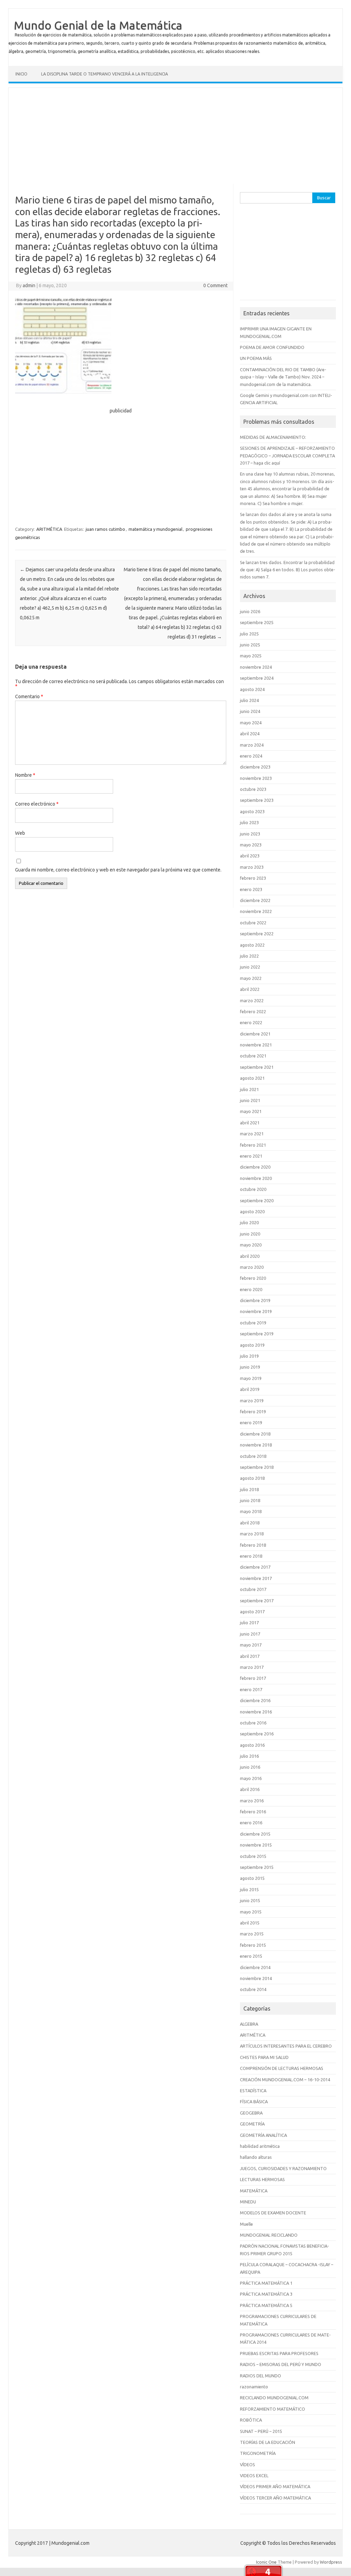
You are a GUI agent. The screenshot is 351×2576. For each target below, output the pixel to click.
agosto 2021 (252, 1078)
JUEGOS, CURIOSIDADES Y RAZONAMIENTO (283, 2168)
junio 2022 (250, 967)
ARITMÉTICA (49, 529)
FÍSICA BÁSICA (254, 2101)
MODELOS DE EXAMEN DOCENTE (273, 2213)
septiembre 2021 (257, 1067)
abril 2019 (250, 1389)
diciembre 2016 (255, 1700)
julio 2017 (249, 1623)
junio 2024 (250, 711)
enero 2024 (251, 756)
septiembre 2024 (257, 678)
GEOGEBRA (251, 2113)
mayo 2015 (251, 1912)
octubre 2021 (253, 1056)
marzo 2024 (252, 745)
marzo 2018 (252, 1534)
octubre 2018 (253, 1456)
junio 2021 (250, 1100)
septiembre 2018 (257, 1467)
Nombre (25, 775)
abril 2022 (250, 989)
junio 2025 (250, 645)
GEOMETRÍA (252, 2124)
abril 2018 (250, 1523)
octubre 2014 (253, 1989)
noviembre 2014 (256, 1978)
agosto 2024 (252, 689)
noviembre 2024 (256, 667)
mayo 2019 (251, 1378)
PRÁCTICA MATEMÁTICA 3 (266, 2294)
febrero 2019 (253, 1412)
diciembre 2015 (255, 1834)
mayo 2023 (251, 845)
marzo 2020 (252, 1267)
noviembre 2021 (256, 1045)
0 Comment (215, 285)
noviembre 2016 (256, 1712)
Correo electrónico (37, 804)
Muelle (246, 2224)
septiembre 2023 (257, 800)
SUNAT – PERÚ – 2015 (261, 2431)
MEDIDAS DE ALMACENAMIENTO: (273, 437)
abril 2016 (250, 1789)
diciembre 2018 (255, 1434)
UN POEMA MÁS (256, 358)
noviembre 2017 (256, 1578)
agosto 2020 (252, 1211)
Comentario (29, 696)
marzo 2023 (252, 867)
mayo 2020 (251, 1245)
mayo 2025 (251, 656)
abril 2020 (250, 1256)
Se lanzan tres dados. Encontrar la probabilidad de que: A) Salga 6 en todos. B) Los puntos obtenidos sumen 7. (288, 570)
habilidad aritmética (260, 2146)
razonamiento (254, 2387)
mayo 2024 (251, 723)
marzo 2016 (252, 1801)
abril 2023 (250, 856)
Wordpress (331, 2562)
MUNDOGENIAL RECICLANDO (269, 2235)
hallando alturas (256, 2157)
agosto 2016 (252, 1745)
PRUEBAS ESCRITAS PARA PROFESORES (279, 2353)
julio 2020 (249, 1222)
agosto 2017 (252, 1612)
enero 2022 (251, 1022)
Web (20, 833)
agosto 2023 (252, 811)
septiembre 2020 (257, 1201)
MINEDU (248, 2202)
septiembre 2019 (257, 1334)
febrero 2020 (253, 1278)
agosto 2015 (252, 1878)
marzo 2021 (252, 1134)
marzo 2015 (252, 1934)
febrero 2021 (253, 1145)
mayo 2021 (251, 1111)
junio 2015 (250, 1900)
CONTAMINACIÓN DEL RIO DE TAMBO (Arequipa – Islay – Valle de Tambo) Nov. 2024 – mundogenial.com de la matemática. (283, 377)
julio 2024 (249, 700)
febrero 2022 (253, 1011)
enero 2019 (251, 1422)
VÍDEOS (247, 2464)
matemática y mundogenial (155, 529)
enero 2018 (251, 1556)
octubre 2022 (253, 923)
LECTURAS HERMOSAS (262, 2179)
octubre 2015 (253, 1856)
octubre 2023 (253, 789)
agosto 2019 (252, 1345)
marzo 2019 (252, 1401)
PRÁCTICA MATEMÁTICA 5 (266, 2305)
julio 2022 (249, 956)
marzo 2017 (252, 1667)
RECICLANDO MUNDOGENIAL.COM (274, 2398)
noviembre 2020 (256, 1178)
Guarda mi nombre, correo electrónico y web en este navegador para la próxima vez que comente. (118, 870)
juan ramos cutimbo (105, 529)
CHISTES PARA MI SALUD (264, 2057)
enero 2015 (251, 1956)
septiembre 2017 (257, 1601)
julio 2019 (249, 1356)
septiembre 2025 (257, 622)
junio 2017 (250, 1634)
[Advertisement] (175, 136)
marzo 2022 (252, 1000)
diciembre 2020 (255, 1167)
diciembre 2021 (255, 1034)
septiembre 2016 (257, 1734)
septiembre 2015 (257, 1867)
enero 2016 (251, 1823)
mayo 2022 (251, 978)
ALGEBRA (249, 2024)
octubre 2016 (253, 1723)
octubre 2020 (253, 1189)
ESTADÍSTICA (253, 2091)
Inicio (21, 74)
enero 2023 (251, 889)
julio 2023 (249, 822)
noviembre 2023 (256, 778)
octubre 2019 (253, 1323)
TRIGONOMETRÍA (258, 2453)
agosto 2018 (252, 1478)
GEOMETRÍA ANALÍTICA (263, 2135)
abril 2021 (250, 1123)
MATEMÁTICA (254, 2191)
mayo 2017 (251, 1645)
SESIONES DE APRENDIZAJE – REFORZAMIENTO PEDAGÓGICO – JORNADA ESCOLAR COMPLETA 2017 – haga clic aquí (287, 455)
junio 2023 (250, 834)
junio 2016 (250, 1767)
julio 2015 (249, 1889)
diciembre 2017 (255, 1567)
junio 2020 (250, 1234)
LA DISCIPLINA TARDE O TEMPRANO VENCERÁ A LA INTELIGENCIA (105, 74)
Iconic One (266, 2562)
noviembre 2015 (256, 1845)
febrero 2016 (253, 1812)
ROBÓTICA (251, 2420)
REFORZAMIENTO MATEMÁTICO (273, 2409)
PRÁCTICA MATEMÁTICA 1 (266, 2283)
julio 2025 (249, 634)
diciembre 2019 (255, 1300)
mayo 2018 (251, 1511)
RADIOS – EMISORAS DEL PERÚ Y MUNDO (281, 2364)
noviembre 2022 (256, 911)
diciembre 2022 (255, 900)
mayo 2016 (251, 1778)
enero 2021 (251, 1156)
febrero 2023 (253, 878)
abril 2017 (250, 1656)
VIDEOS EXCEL (254, 2475)
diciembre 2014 (255, 1967)
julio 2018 (249, 1489)
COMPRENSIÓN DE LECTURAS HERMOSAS (282, 2068)
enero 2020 (251, 1289)
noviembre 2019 (256, 1311)
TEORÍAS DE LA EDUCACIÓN (268, 2442)
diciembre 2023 (255, 767)
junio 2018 (250, 1500)
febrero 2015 (253, 1945)
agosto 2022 (252, 945)
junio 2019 (250, 1367)
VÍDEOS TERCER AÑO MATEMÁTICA (275, 2498)
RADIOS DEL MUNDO (261, 2376)
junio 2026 (250, 611)
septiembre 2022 (257, 934)
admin (29, 285)
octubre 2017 (253, 1589)
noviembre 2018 (256, 1445)
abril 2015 (250, 1923)
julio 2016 (249, 1756)
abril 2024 (250, 734)
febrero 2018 (253, 1545)
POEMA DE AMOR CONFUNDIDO (272, 347)
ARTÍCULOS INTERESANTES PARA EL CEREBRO (286, 2046)
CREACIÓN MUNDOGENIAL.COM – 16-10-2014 (285, 2080)
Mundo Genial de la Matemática (98, 25)
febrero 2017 (253, 1678)
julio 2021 (249, 1089)
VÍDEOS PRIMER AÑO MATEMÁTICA (275, 2486)
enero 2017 (251, 1689)
